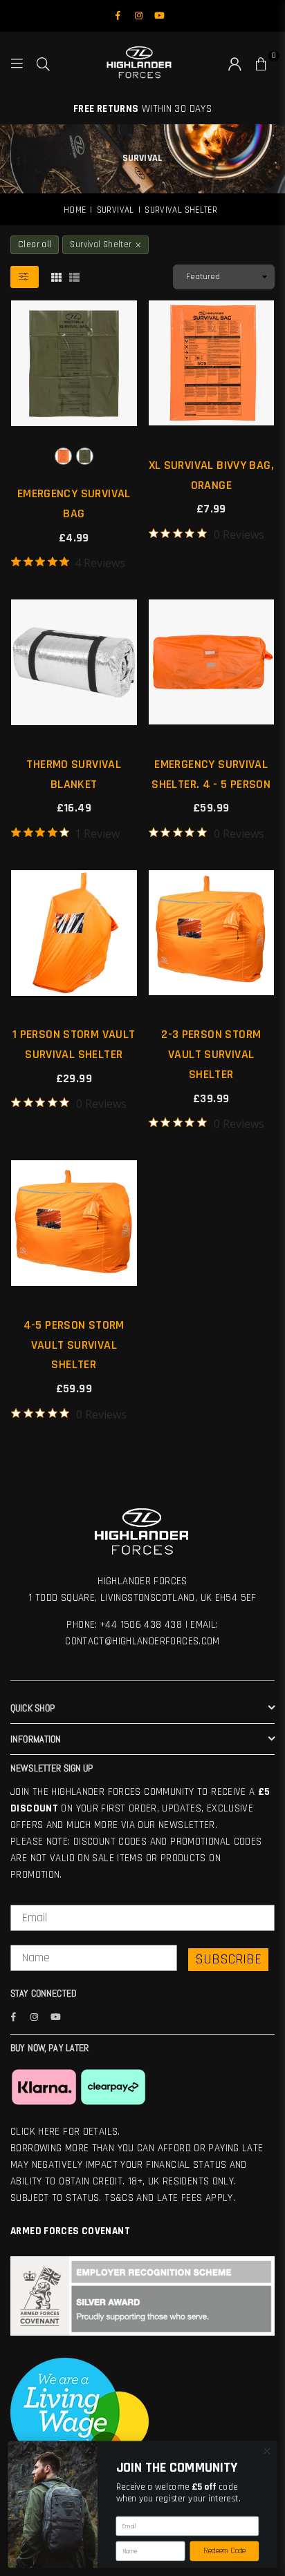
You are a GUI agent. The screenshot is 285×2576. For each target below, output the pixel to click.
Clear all (35, 244)
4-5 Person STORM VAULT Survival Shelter (74, 1345)
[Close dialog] (267, 2451)
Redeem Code (224, 2551)
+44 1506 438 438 (141, 1625)
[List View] (74, 277)
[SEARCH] (44, 63)
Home (75, 210)
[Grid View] (56, 277)
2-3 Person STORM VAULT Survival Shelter (211, 1054)
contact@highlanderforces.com (142, 1641)
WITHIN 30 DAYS (142, 109)
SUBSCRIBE (228, 1959)
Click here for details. (65, 2132)
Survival (116, 210)
